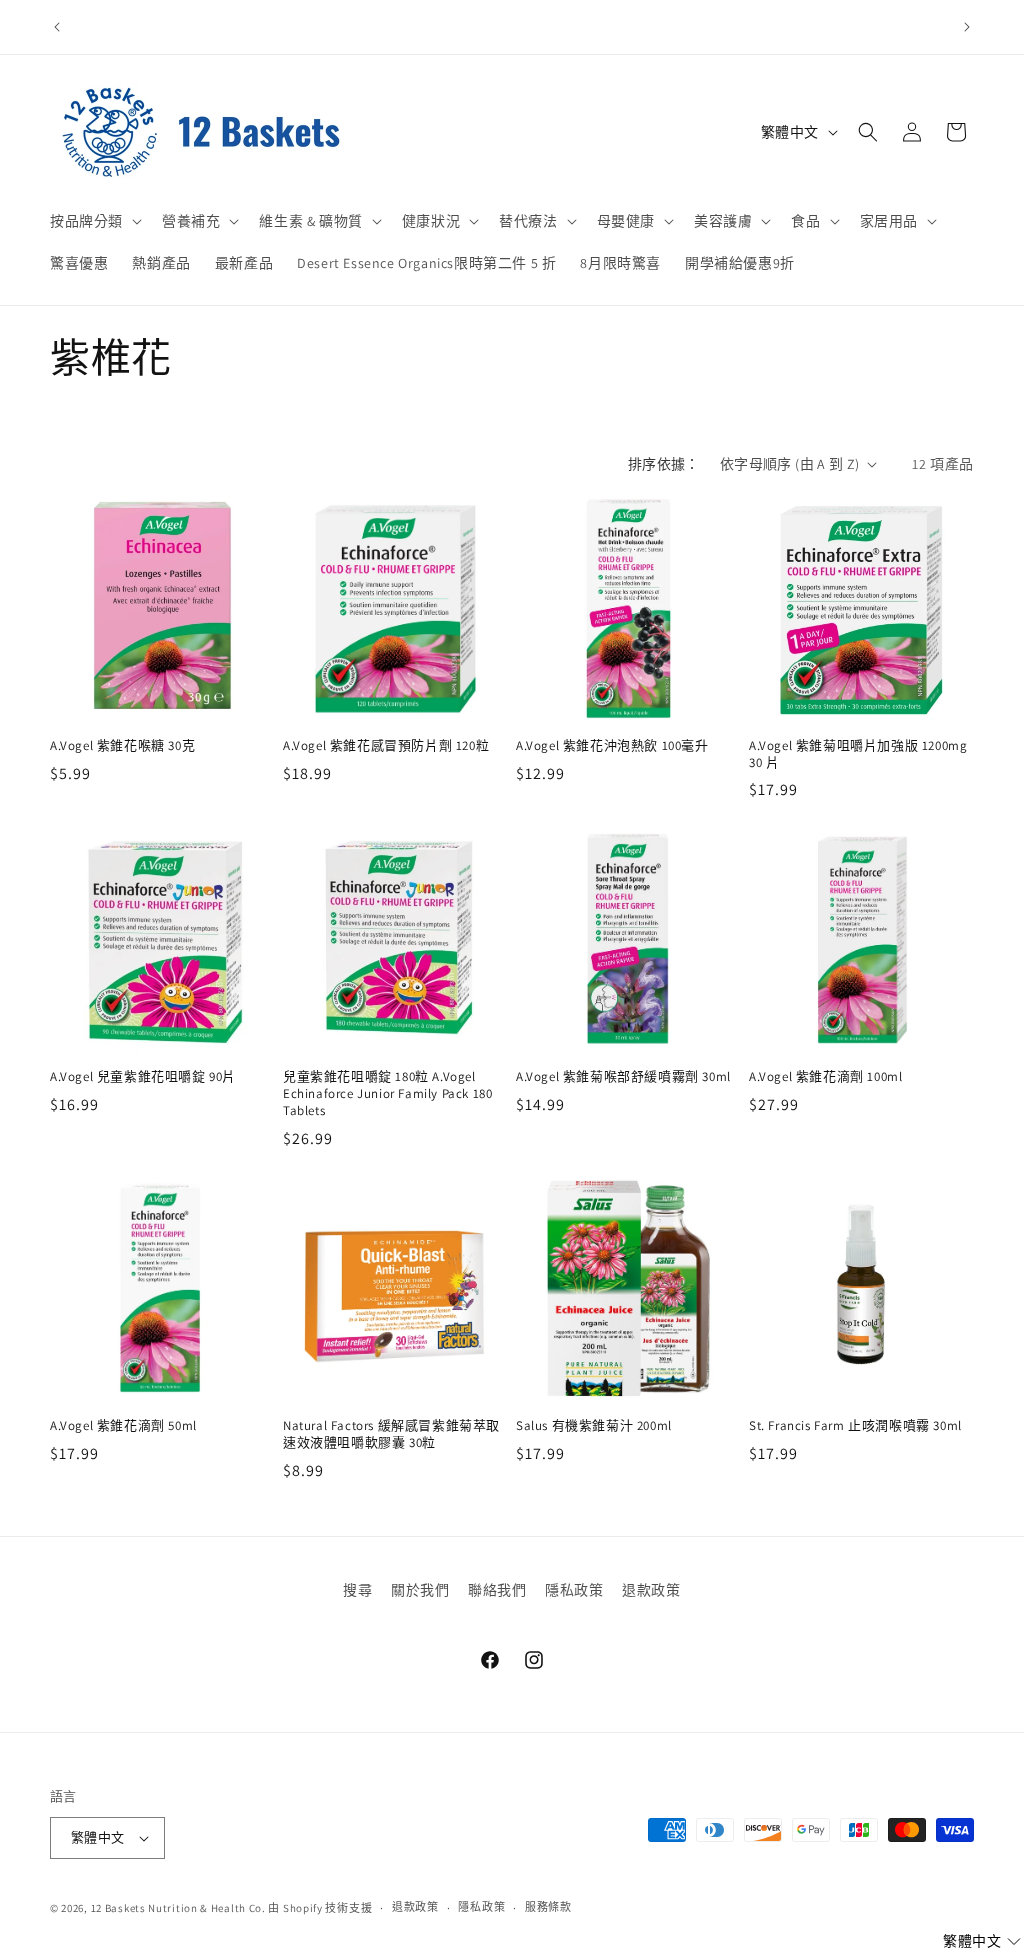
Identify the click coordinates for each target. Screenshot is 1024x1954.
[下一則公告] (967, 27)
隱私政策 (574, 1590)
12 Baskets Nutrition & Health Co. (178, 1908)
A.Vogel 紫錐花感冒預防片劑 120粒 (386, 746)
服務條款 (548, 1907)
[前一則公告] (57, 27)
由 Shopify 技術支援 (320, 1908)
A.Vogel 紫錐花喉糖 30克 (122, 746)
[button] (94, 221)
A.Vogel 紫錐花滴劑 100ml (825, 1077)
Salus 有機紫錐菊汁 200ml (594, 1426)
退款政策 (651, 1590)
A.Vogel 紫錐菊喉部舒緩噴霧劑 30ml (623, 1077)
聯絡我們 (497, 1590)
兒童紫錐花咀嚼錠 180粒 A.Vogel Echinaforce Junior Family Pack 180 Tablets (387, 1094)
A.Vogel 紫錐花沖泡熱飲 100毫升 (612, 746)
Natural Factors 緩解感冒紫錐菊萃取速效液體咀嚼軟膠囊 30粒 (391, 1434)
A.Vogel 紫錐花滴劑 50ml (123, 1426)
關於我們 (420, 1590)
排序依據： (664, 464)
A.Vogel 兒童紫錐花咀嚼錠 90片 (143, 1077)
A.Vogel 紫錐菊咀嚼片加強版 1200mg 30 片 (858, 754)
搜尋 (357, 1590)
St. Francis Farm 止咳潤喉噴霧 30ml (855, 1426)
